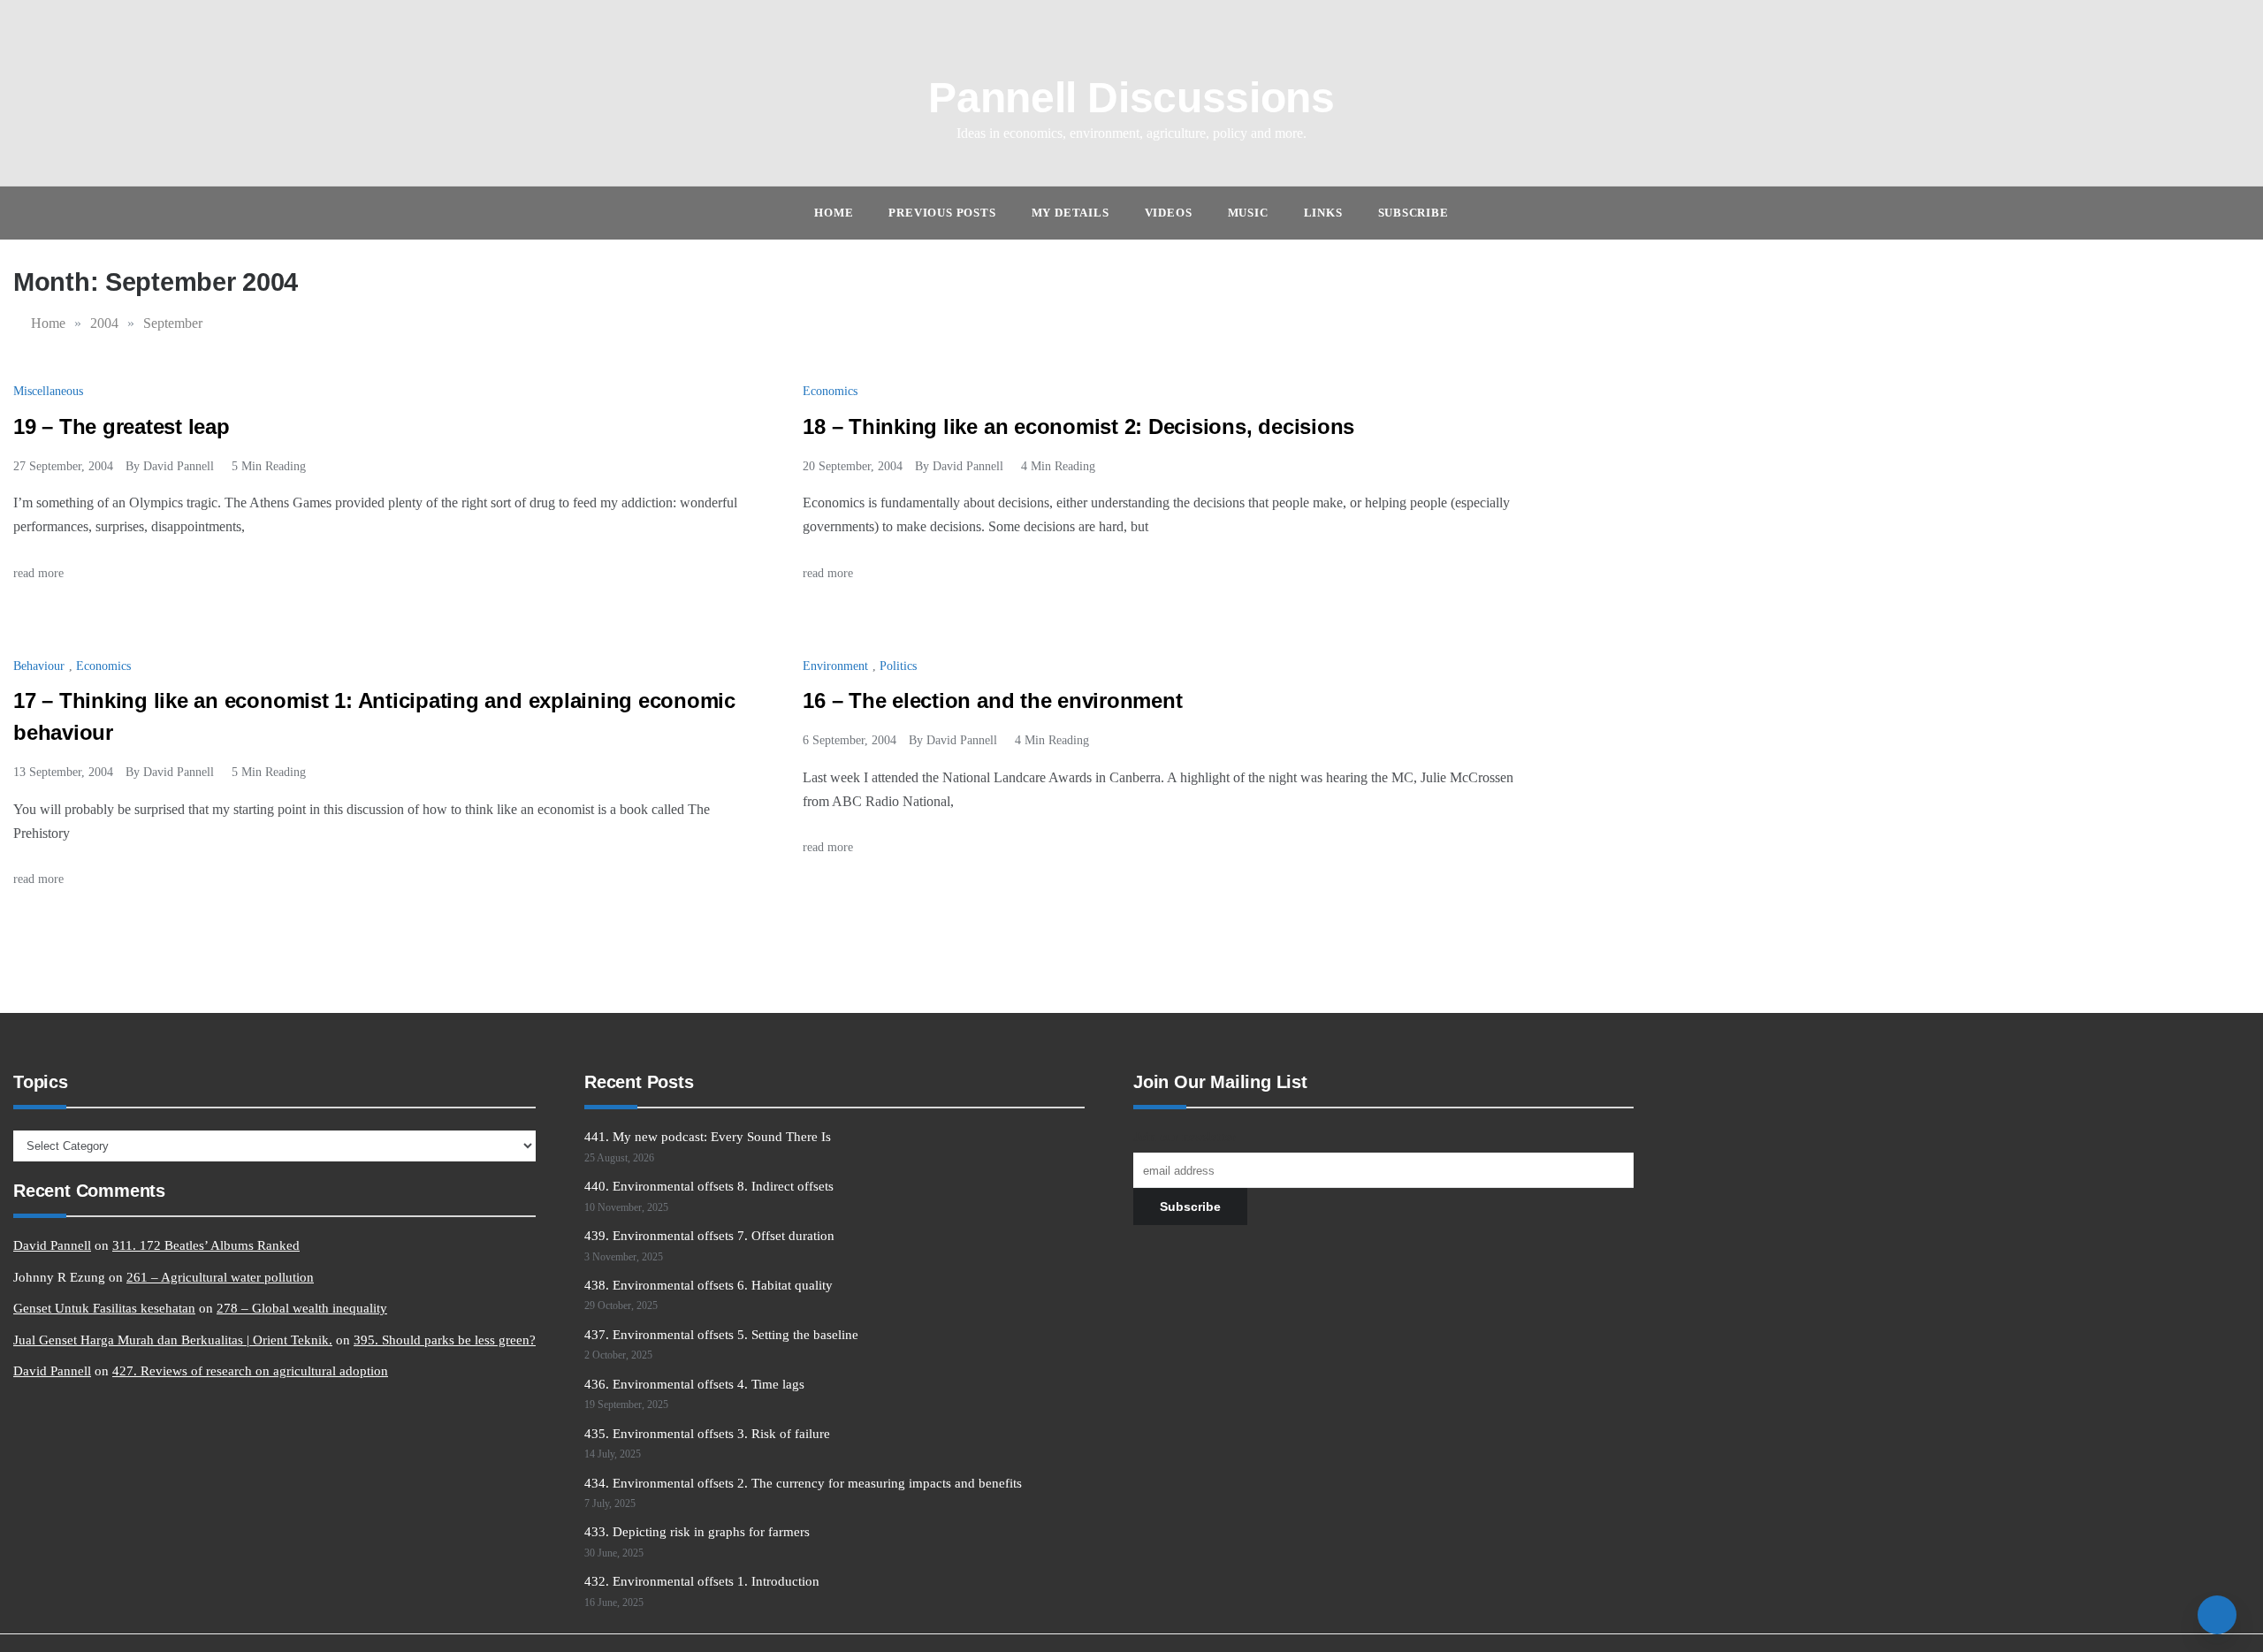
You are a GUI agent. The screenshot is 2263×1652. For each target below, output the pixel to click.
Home (834, 213)
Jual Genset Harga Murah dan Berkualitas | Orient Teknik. (173, 1340)
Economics (830, 391)
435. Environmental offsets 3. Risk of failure (707, 1434)
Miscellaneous (48, 391)
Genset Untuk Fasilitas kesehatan (104, 1308)
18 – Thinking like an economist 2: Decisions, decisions (1078, 426)
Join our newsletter (1185, 1137)
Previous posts (942, 213)
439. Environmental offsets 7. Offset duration (709, 1236)
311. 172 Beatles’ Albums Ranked (206, 1245)
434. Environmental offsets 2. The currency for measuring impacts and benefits (803, 1483)
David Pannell (179, 466)
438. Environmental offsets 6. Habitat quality (709, 1285)
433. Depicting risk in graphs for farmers (697, 1532)
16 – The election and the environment (992, 700)
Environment (835, 666)
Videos (1169, 213)
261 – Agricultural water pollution (220, 1277)
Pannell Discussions (1131, 98)
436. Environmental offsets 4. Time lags (694, 1384)
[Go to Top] (2217, 1615)
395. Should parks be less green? (445, 1340)
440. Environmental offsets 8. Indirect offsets (709, 1186)
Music (1248, 213)
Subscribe (1413, 213)
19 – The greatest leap (122, 426)
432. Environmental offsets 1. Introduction (702, 1581)
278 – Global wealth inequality (302, 1308)
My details (1071, 213)
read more (40, 573)
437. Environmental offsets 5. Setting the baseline (721, 1335)
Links (1323, 213)
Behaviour (39, 666)
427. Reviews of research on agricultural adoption (250, 1371)
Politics (898, 666)
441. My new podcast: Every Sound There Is (708, 1137)
